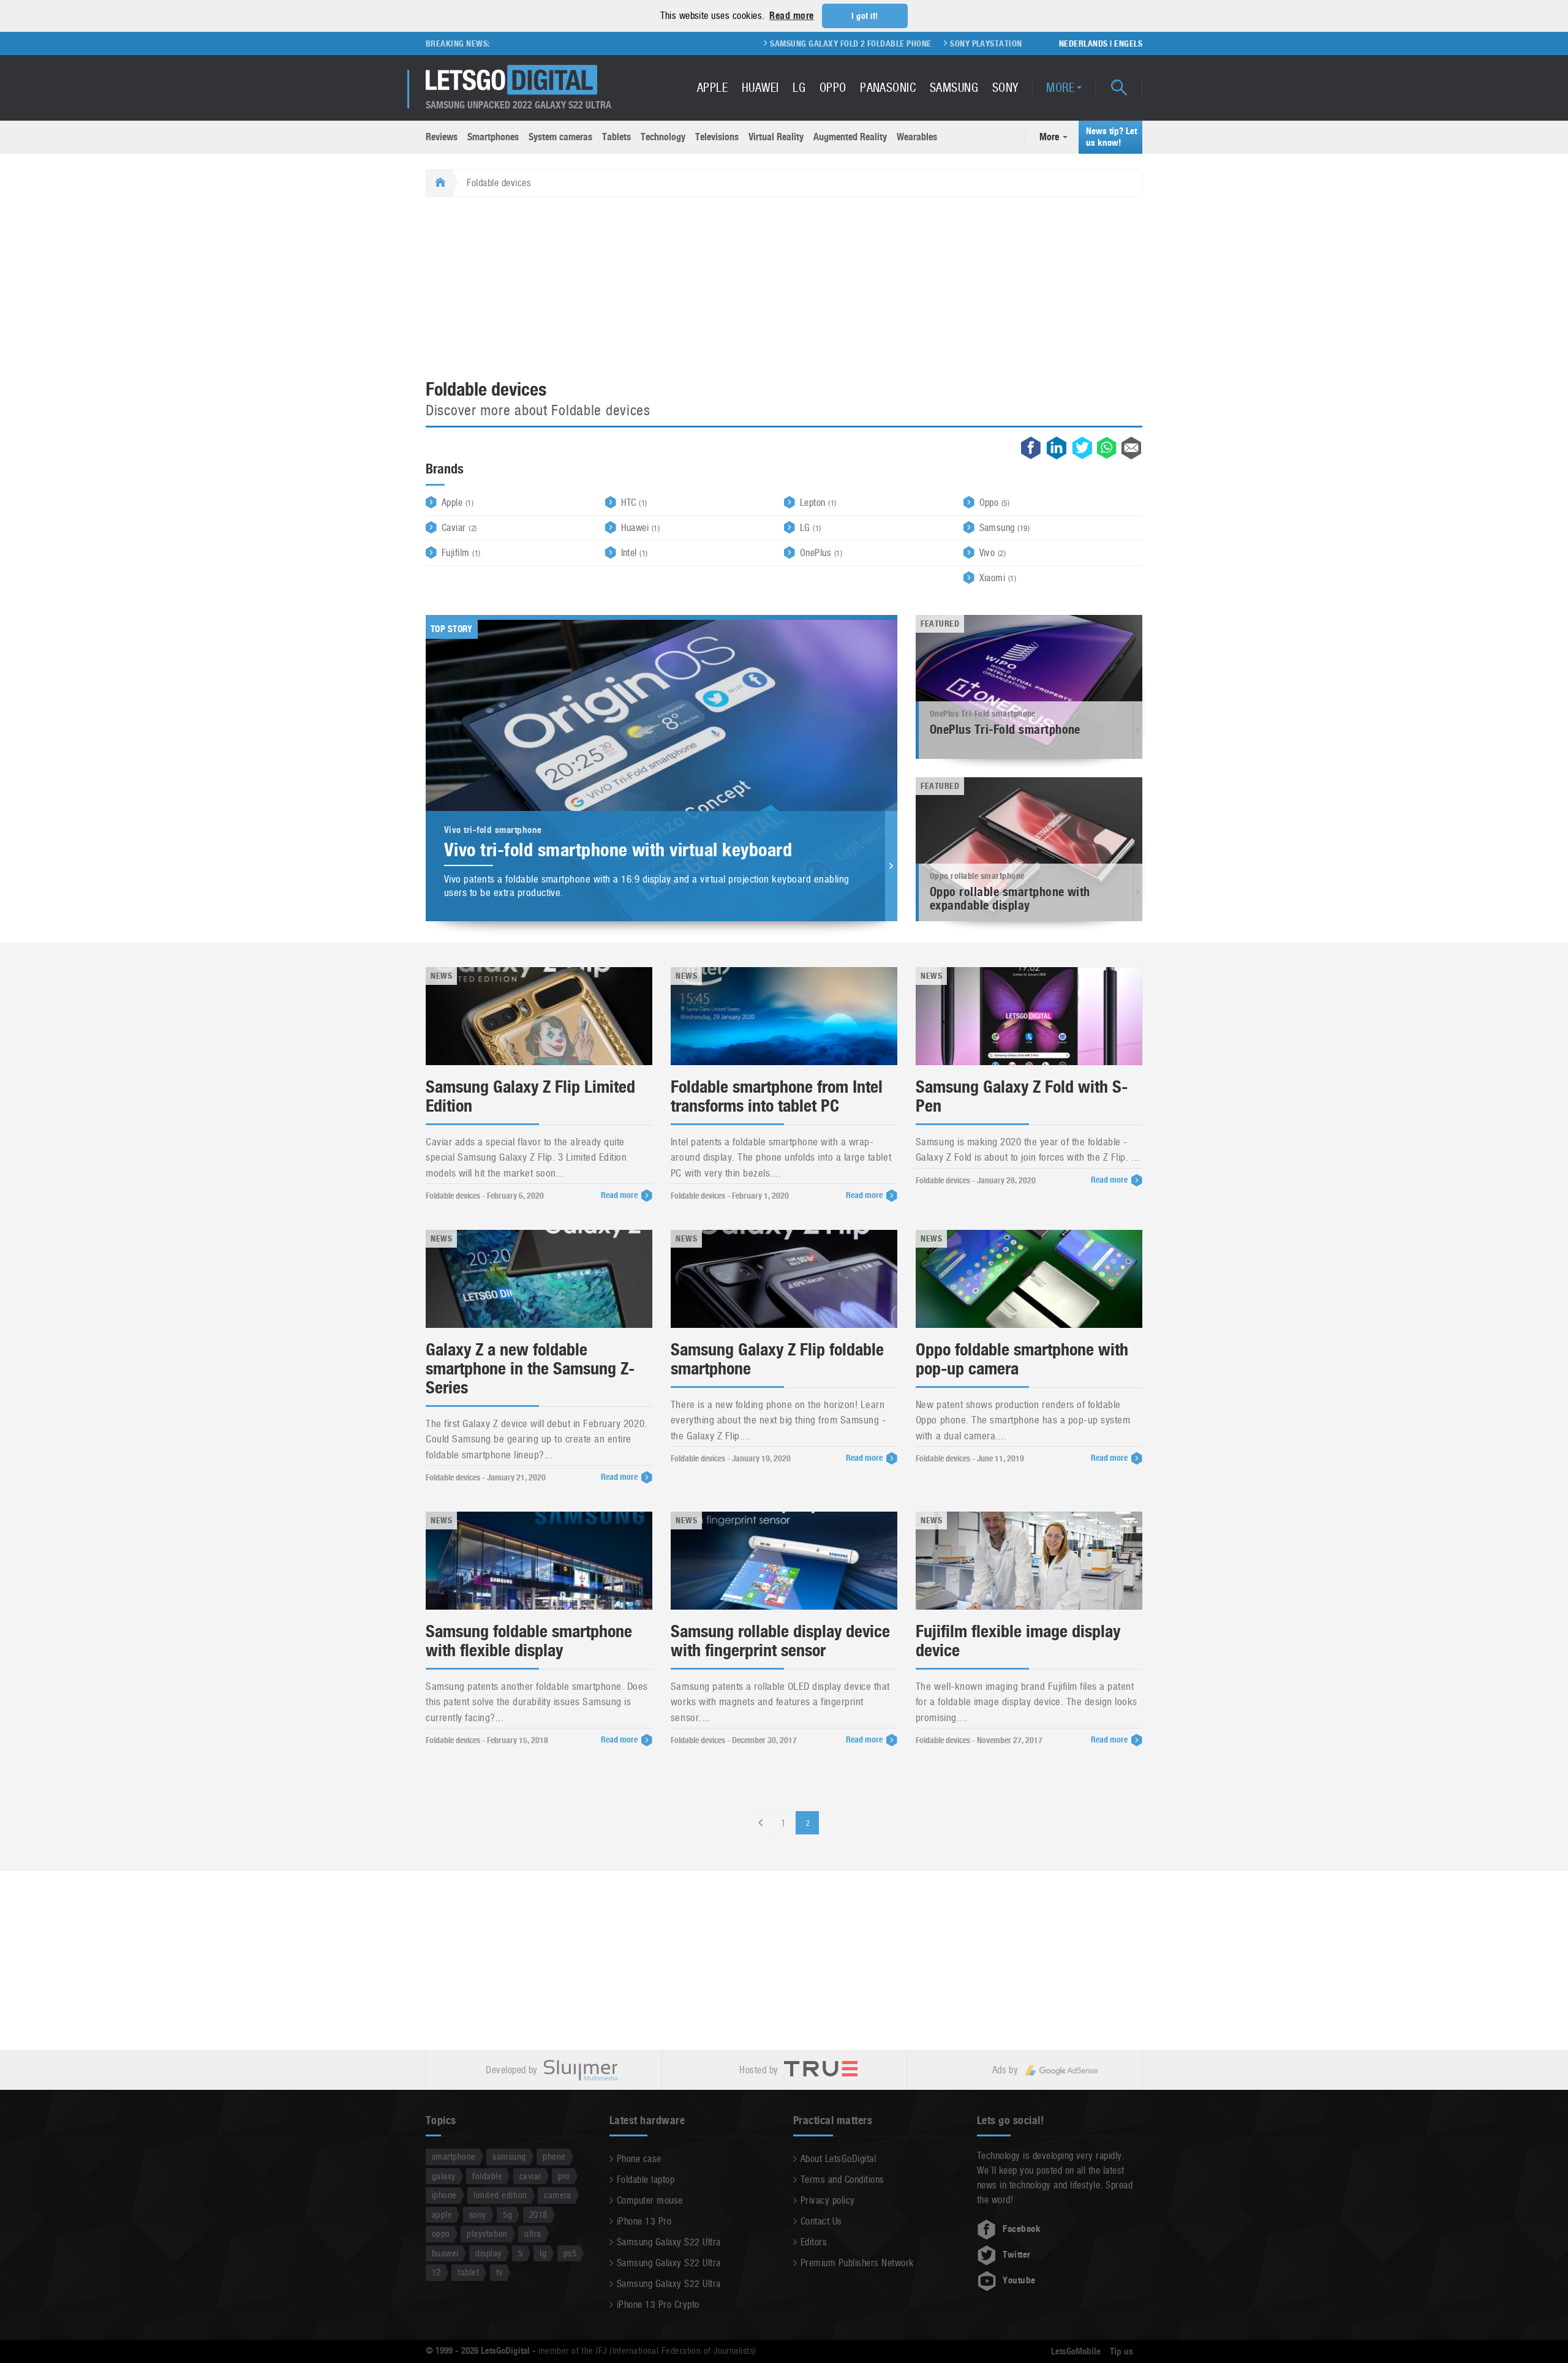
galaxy (444, 2176)
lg (543, 2253)
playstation (487, 2233)
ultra (533, 2233)
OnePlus (821, 553)
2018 (538, 2214)
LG (799, 88)
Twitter (1016, 2255)
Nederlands (1084, 43)
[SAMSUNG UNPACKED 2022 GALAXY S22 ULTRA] (511, 80)
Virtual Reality (776, 137)
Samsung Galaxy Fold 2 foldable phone (774, 43)
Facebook (1022, 2229)
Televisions (717, 137)
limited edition (500, 2195)
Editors (814, 2242)
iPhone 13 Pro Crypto (658, 2305)
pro (564, 2176)
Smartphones (493, 137)
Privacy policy (828, 2200)
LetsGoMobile (1076, 2351)
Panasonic (888, 88)
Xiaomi (998, 578)
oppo (441, 2233)
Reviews (442, 137)
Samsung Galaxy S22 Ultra (669, 2242)
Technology (663, 137)
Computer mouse (650, 2200)
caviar (530, 2176)
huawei (445, 2253)
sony (478, 2214)
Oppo (833, 88)
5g (507, 2214)
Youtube (1019, 2280)
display (488, 2253)
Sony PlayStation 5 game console (943, 43)
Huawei (760, 88)
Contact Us (821, 2221)
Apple (712, 88)
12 (436, 2272)
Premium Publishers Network (857, 2263)
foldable (487, 2176)
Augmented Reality (850, 137)
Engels (1128, 43)
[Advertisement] (784, 289)
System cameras (560, 137)
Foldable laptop (646, 2180)
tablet (468, 2272)
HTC (634, 503)
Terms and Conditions (842, 2180)
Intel (635, 553)
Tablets (616, 137)
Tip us (1121, 2351)
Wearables (917, 137)
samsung (509, 2156)
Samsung (954, 88)
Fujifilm (461, 553)
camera (558, 2195)
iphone (444, 2195)
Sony (1005, 88)
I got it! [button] (865, 16)
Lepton (818, 503)
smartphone (454, 2156)
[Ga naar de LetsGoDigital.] (439, 183)
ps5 (570, 2253)
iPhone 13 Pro (644, 2221)
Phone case (639, 2159)
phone (554, 2156)
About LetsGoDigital (838, 2159)
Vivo (993, 553)
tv (499, 2272)
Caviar (459, 528)
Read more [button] (791, 16)
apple (442, 2214)
